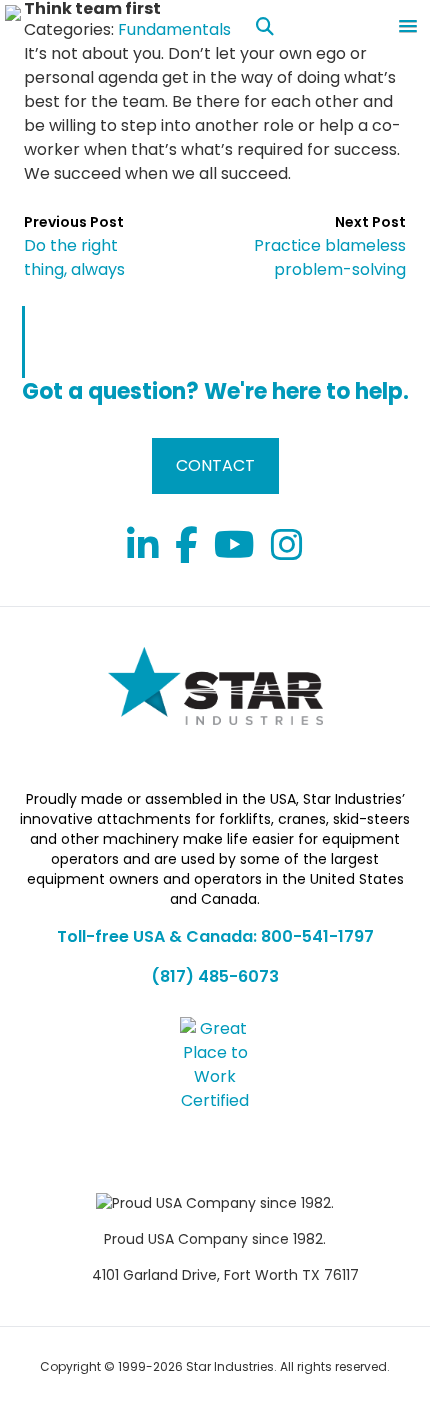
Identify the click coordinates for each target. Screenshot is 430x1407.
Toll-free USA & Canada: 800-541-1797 (215, 936)
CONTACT (215, 465)
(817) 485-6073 (215, 976)
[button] (408, 27)
